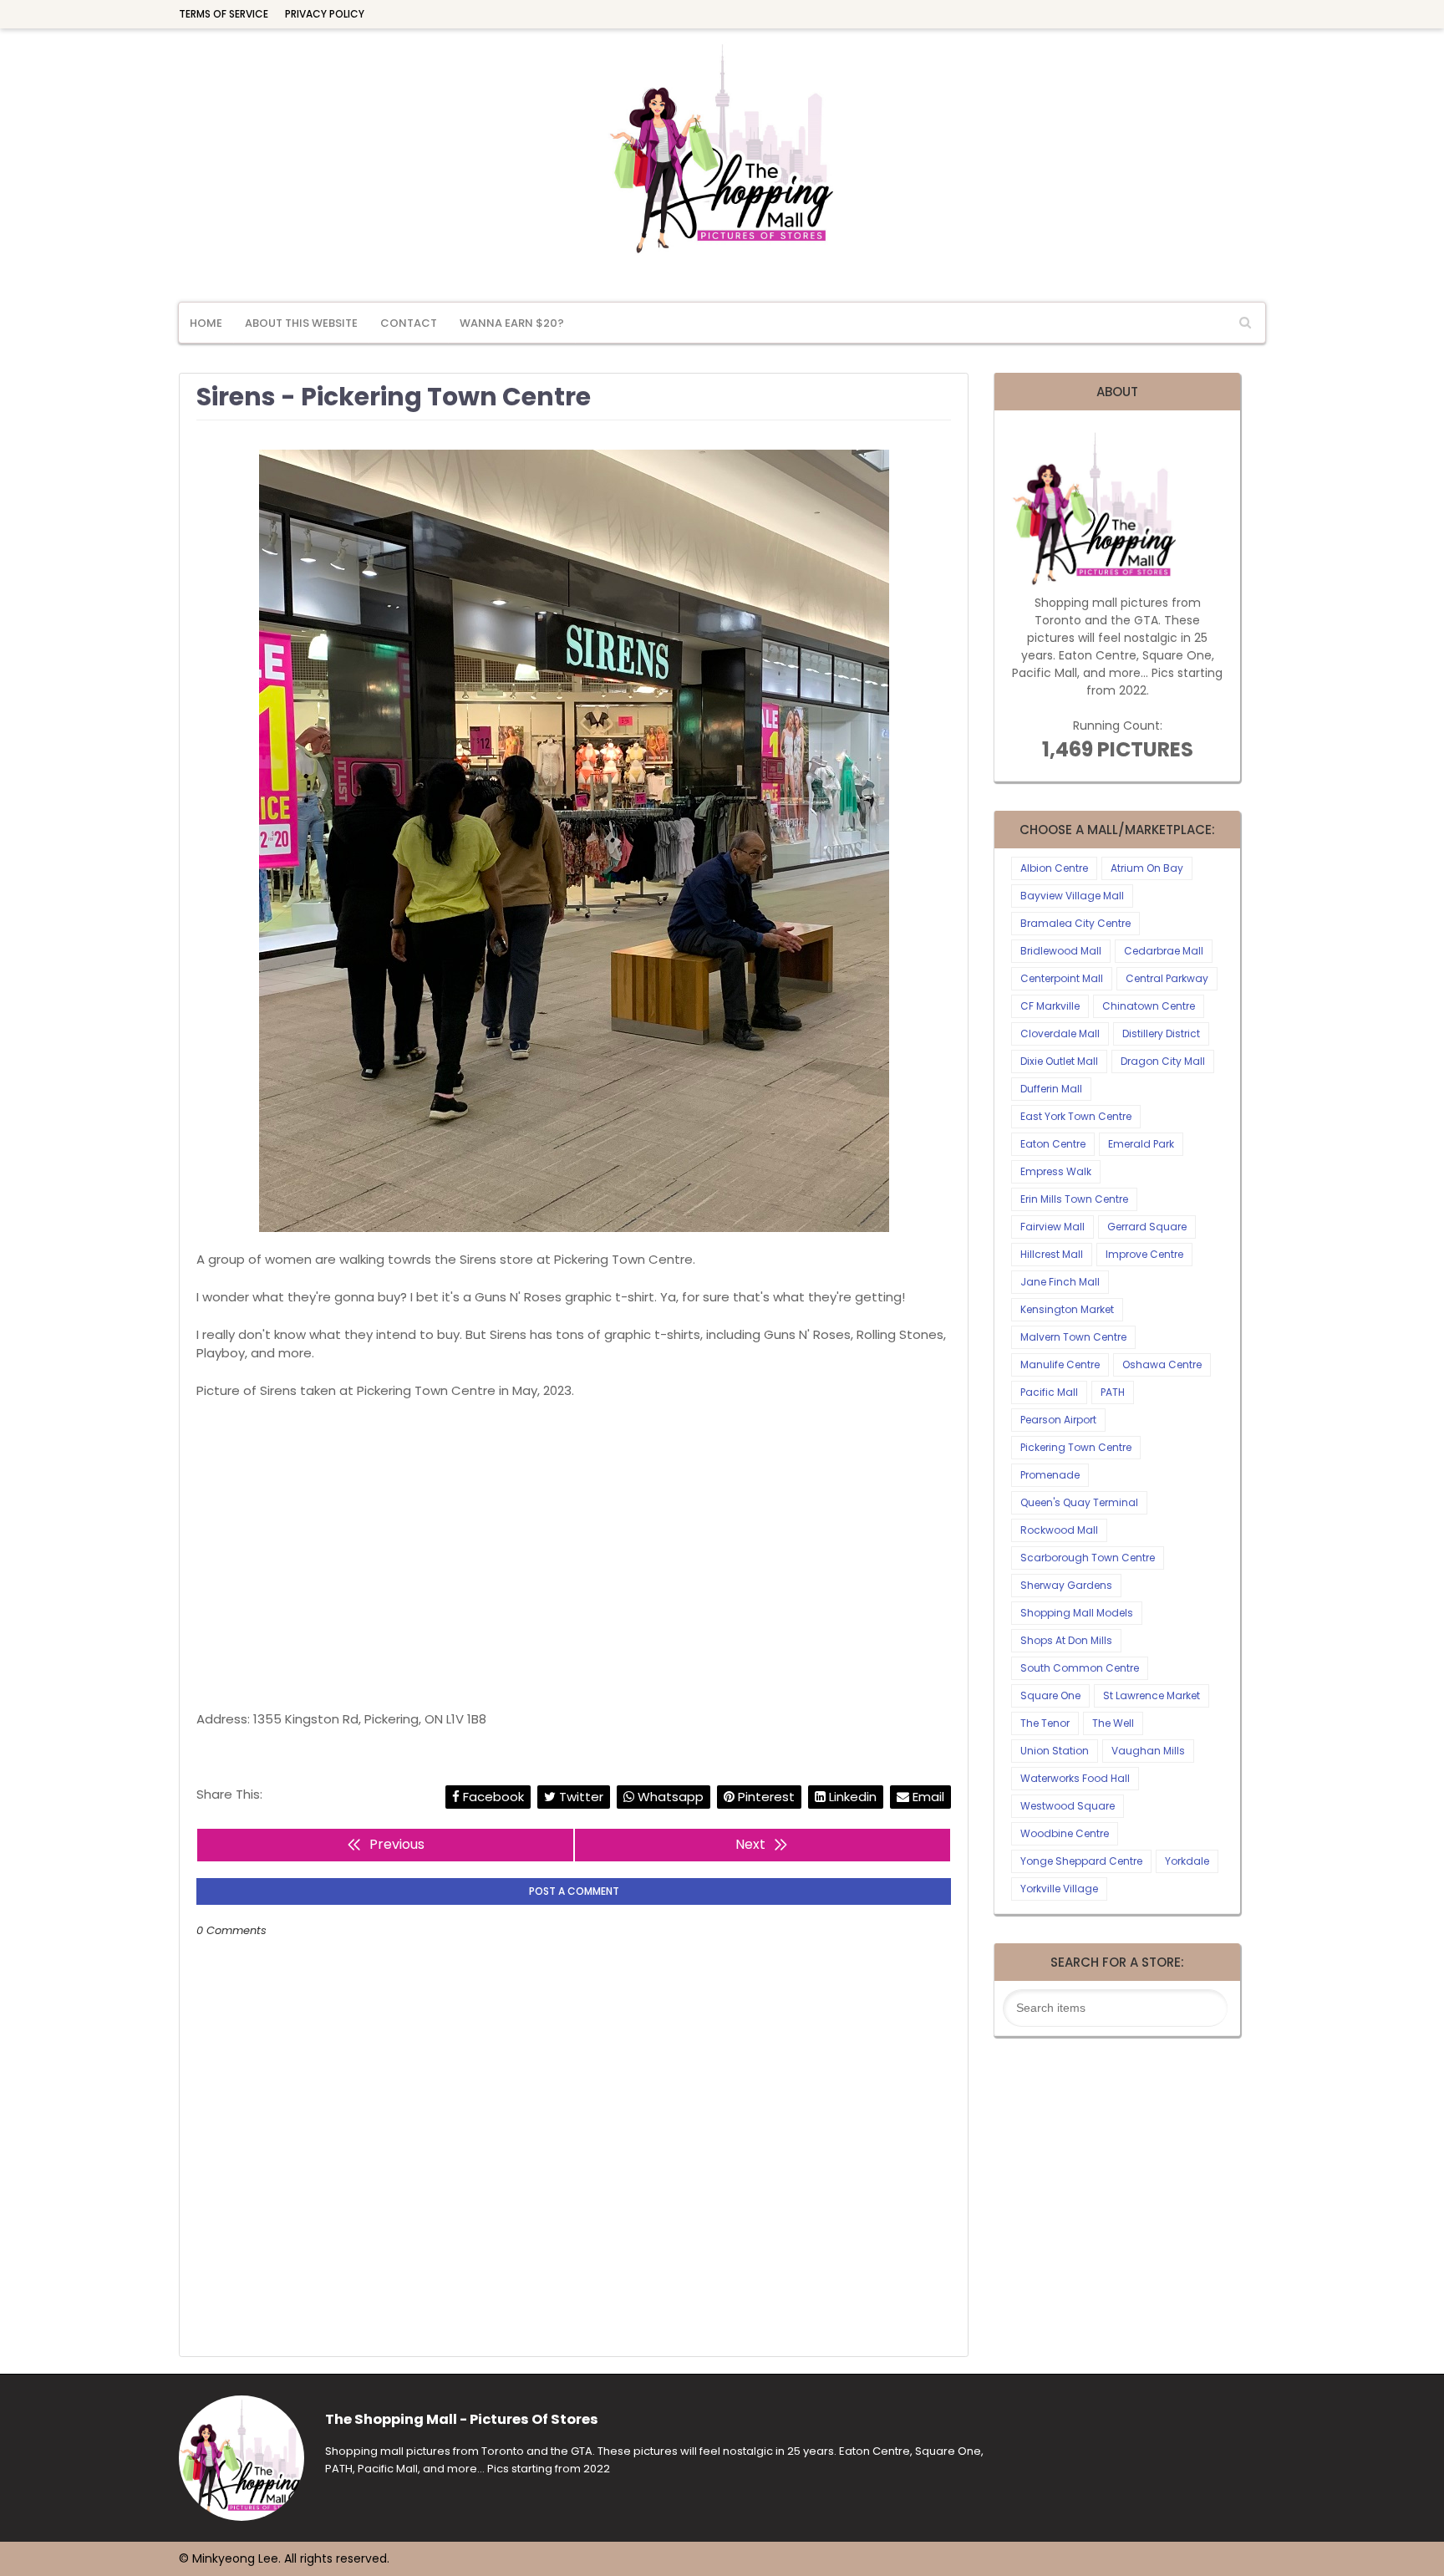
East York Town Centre (1076, 1116)
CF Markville (1050, 1006)
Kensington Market (1067, 1309)
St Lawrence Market (1152, 1695)
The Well (1113, 1723)
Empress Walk (1056, 1171)
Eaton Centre (1053, 1144)
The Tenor (1045, 1723)
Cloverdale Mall (1060, 1033)
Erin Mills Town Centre (1074, 1199)
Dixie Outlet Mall (1059, 1061)
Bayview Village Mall (1072, 896)
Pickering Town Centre (1076, 1447)
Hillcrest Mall (1052, 1254)
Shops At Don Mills (1066, 1640)
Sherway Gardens (1066, 1585)
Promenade (1050, 1475)
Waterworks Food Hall (1075, 1778)
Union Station (1055, 1751)
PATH (1113, 1392)
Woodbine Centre (1065, 1833)
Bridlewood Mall (1061, 951)
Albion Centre (1054, 868)
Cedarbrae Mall (1164, 951)
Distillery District (1161, 1033)
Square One (1050, 1695)
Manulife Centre (1060, 1364)
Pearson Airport (1058, 1420)
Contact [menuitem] (409, 323)
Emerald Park (1141, 1144)
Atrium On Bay (1147, 868)
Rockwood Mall (1059, 1530)
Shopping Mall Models (1077, 1613)
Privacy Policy (325, 14)
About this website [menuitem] (301, 323)
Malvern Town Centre (1073, 1337)
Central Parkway (1167, 978)
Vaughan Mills (1148, 1751)
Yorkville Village (1059, 1889)
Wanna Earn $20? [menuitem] (512, 323)
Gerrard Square (1147, 1227)
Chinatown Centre (1149, 1006)
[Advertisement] (574, 1555)
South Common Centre (1080, 1668)
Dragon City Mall (1163, 1061)
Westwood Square (1068, 1806)
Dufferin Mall (1051, 1089)
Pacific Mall (1049, 1392)
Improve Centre (1144, 1254)
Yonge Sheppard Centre (1081, 1861)
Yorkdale (1187, 1861)
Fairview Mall (1052, 1227)
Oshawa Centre (1162, 1364)
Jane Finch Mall (1060, 1282)
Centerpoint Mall (1062, 978)
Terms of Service (224, 14)
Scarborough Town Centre (1088, 1558)
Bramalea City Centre (1075, 923)
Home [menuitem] (206, 323)
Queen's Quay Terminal (1079, 1502)
